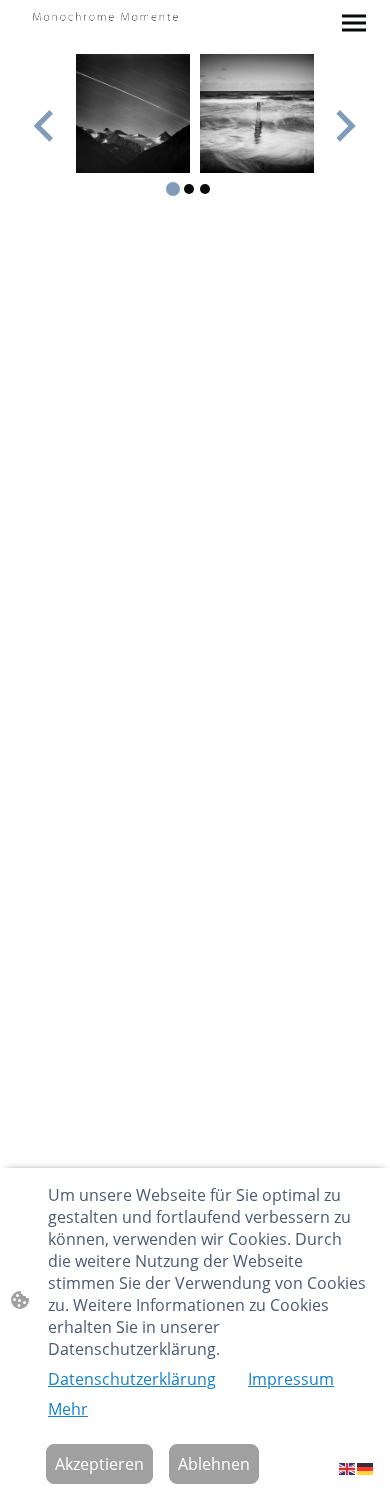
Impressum (291, 1379)
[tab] (173, 189)
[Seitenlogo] (105, 15)
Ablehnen (214, 1464)
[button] (348, 1467)
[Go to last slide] (45, 125)
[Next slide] (343, 125)
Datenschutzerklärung (132, 1379)
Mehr (68, 1409)
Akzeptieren (99, 1464)
